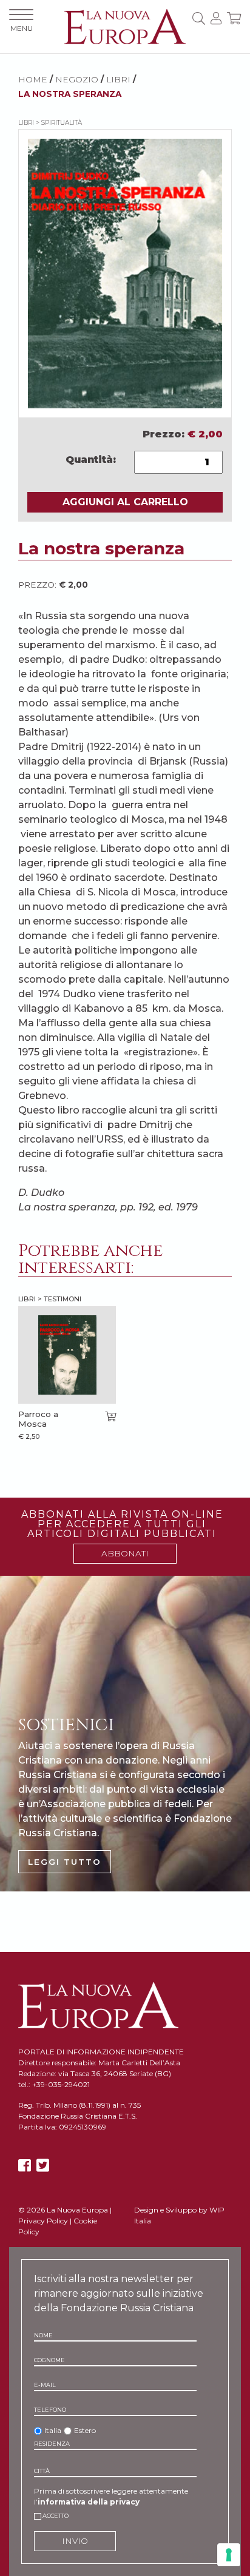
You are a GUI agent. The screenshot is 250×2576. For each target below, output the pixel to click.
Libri (118, 79)
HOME (33, 79)
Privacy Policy (43, 2221)
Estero (85, 2430)
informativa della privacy (89, 2502)
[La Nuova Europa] (125, 26)
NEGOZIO (77, 79)
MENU (22, 28)
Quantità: (91, 460)
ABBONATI (125, 1553)
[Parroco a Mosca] (67, 1355)
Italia (53, 2430)
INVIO (75, 2541)
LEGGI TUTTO (65, 1862)
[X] (43, 2166)
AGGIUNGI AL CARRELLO (125, 502)
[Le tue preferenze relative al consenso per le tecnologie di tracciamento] (229, 2555)
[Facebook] (25, 2166)
